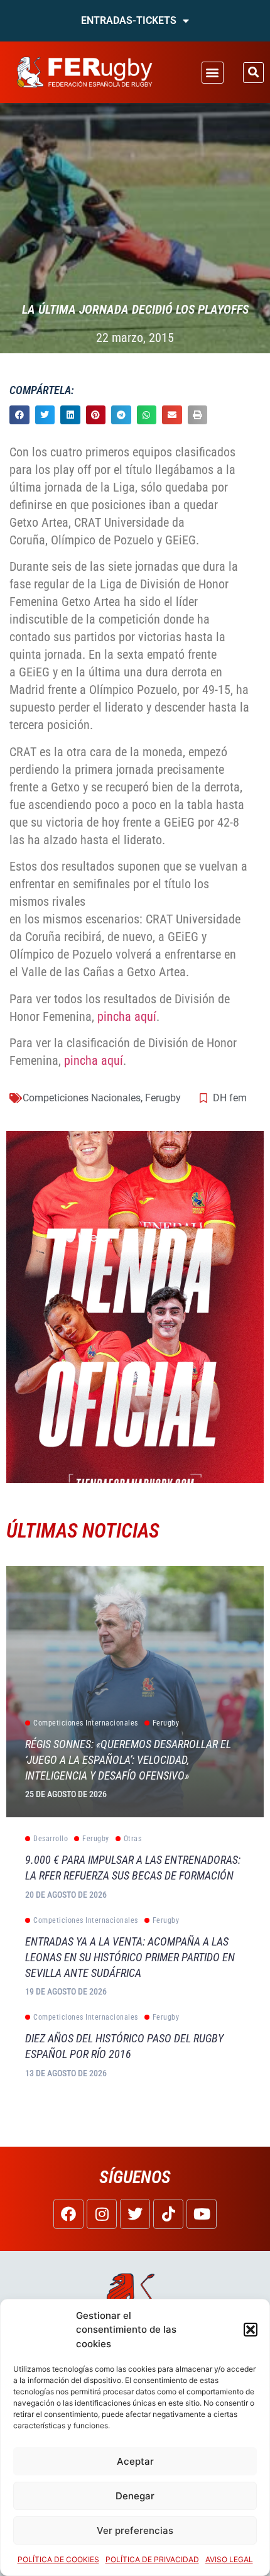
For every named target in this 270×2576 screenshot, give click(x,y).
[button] (251, 2330)
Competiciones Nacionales (82, 1098)
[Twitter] (135, 2214)
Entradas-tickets (129, 20)
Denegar (135, 2496)
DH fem (230, 1098)
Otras (133, 1839)
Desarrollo (51, 1839)
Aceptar (135, 2461)
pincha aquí (125, 1016)
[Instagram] (102, 2214)
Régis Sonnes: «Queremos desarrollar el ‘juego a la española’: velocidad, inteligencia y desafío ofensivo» (128, 1760)
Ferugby (163, 1098)
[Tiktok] (168, 2214)
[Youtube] (202, 2214)
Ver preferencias (135, 2530)
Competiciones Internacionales (86, 1723)
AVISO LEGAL (229, 2559)
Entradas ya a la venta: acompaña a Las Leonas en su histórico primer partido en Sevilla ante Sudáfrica (130, 1957)
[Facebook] (68, 2214)
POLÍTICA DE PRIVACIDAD (152, 2559)
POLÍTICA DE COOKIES (58, 2559)
